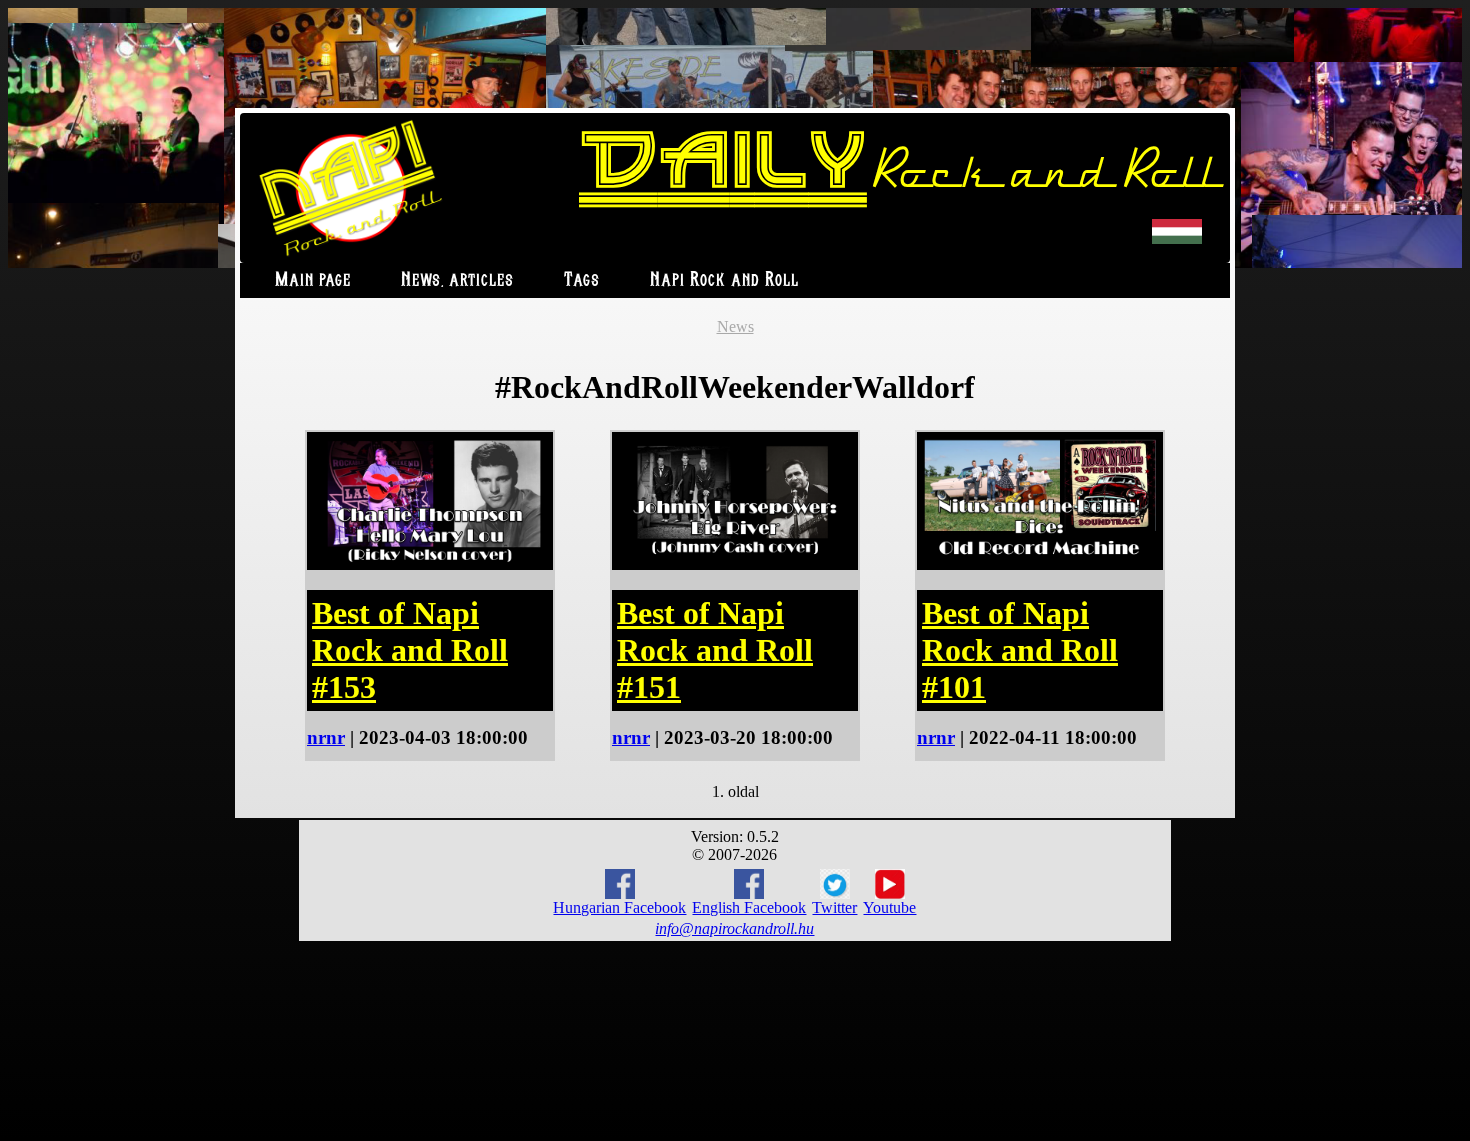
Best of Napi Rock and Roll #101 (1020, 650)
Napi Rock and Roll (724, 280)
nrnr (326, 737)
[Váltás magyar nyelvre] (1177, 239)
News (735, 326)
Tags (582, 280)
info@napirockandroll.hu (734, 928)
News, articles (457, 280)
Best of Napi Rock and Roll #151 (715, 650)
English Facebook (749, 907)
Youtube (889, 907)
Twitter (834, 907)
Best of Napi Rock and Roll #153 (410, 650)
